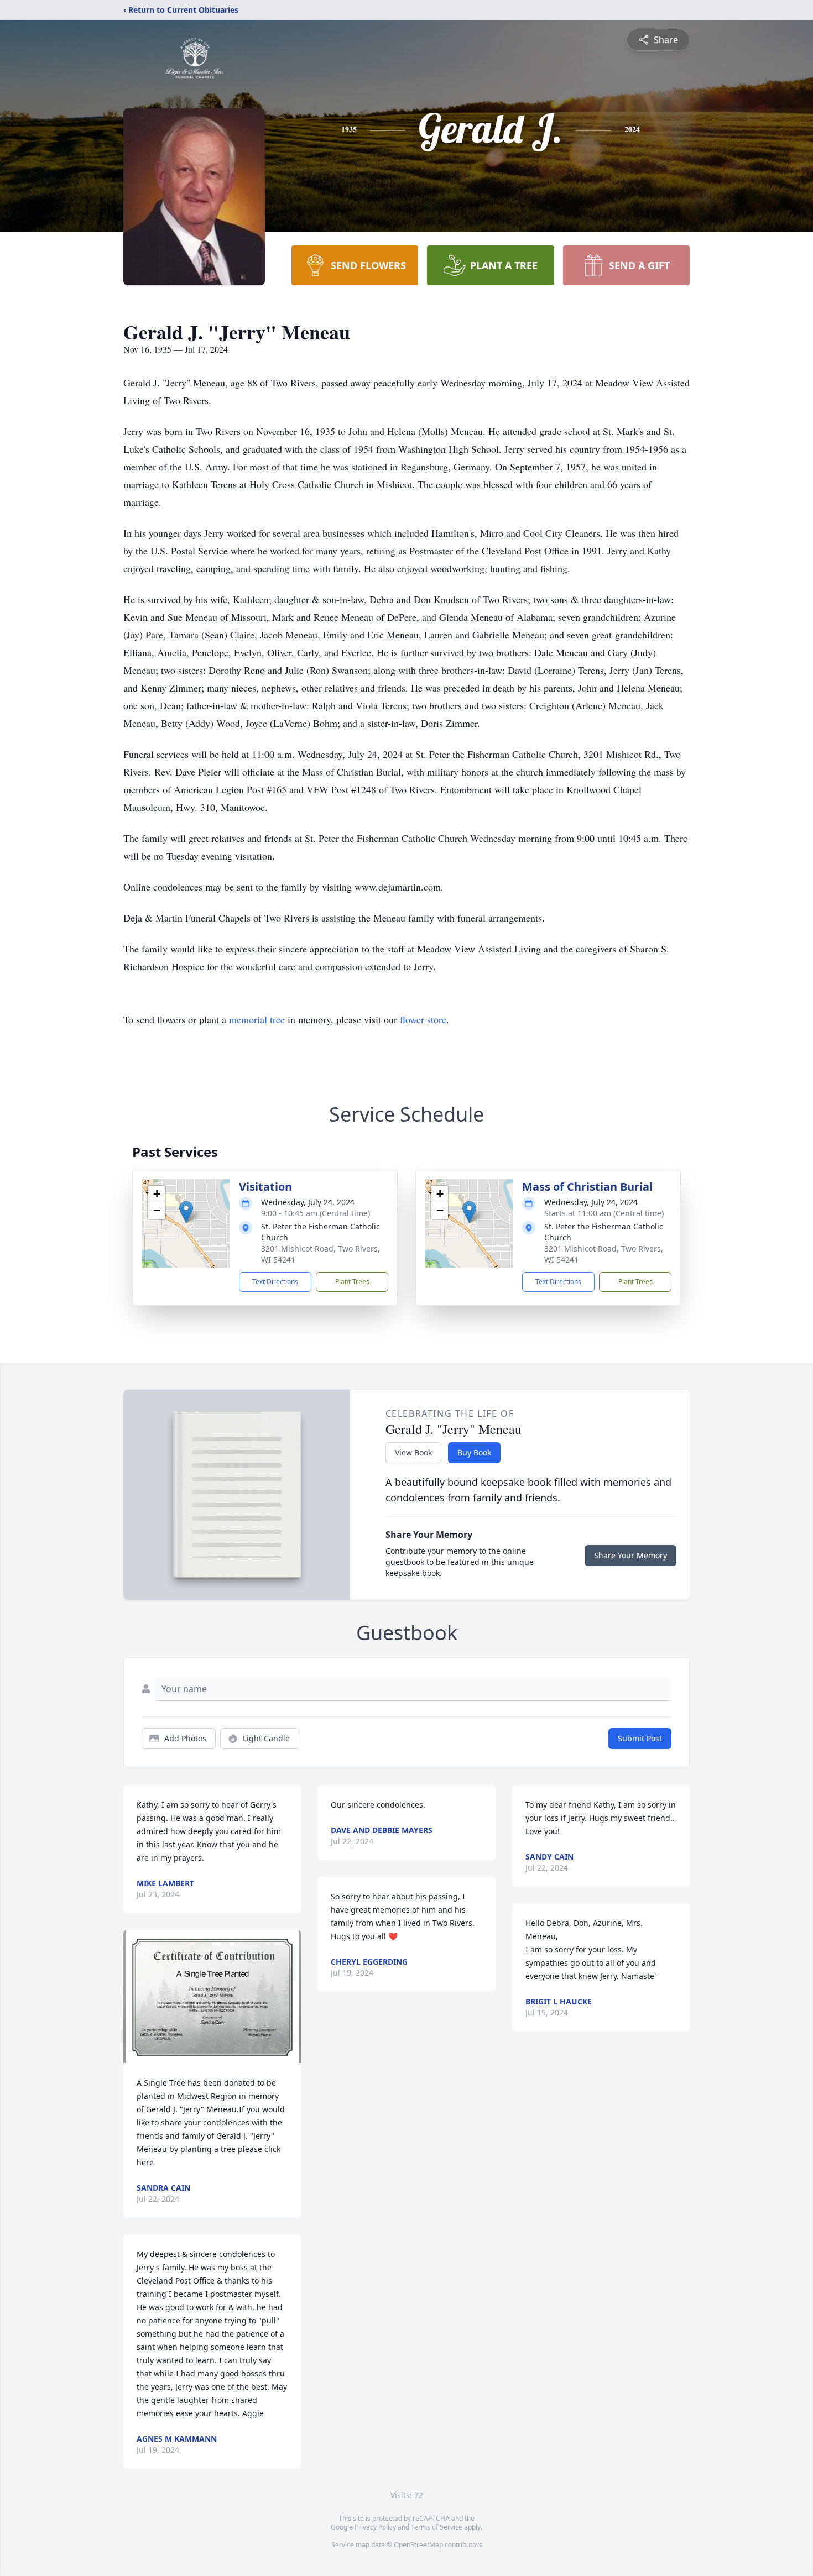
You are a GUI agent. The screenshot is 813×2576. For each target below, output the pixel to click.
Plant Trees (352, 1282)
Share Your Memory (630, 1555)
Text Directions (275, 1282)
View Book (413, 1452)
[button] (186, 1212)
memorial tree (257, 1019)
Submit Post (640, 1738)
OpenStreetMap (418, 2545)
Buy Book (474, 1452)
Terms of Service (437, 2527)
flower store (423, 1019)
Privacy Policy (375, 2527)
